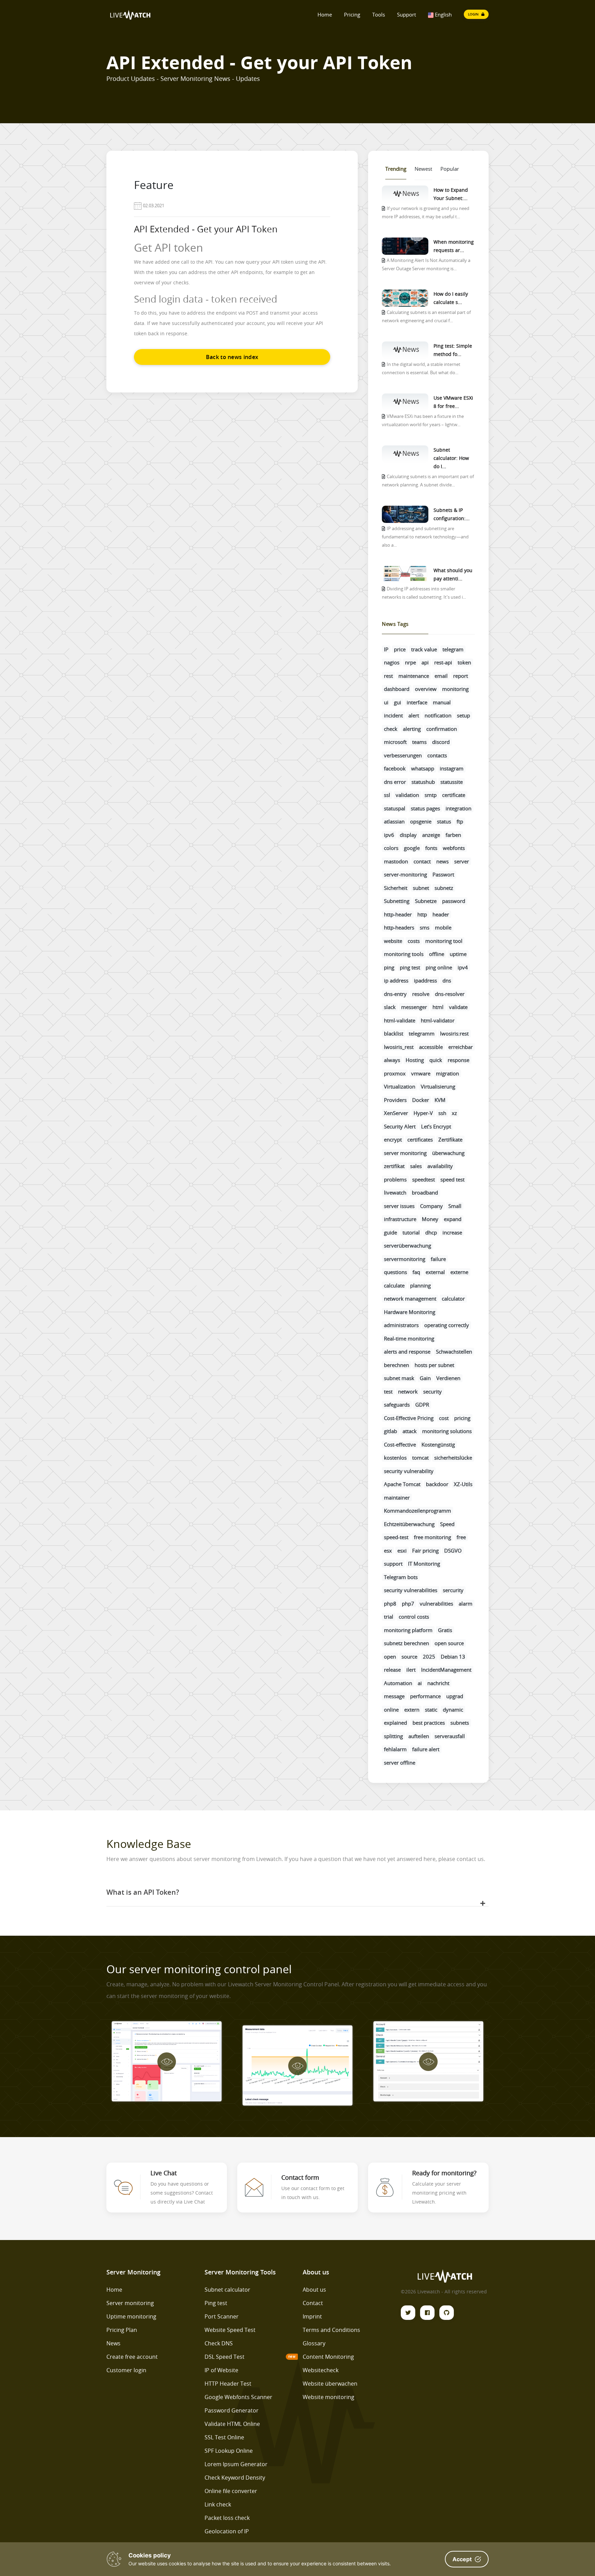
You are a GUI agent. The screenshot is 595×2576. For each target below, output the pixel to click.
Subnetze (426, 901)
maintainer (397, 1497)
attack (410, 1431)
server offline (400, 1763)
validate (458, 1007)
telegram (453, 649)
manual (442, 702)
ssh (442, 1113)
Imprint (312, 2316)
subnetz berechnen (406, 1643)
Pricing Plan (122, 2330)
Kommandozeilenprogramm (417, 1511)
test (388, 1391)
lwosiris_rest (399, 1047)
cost (444, 1418)
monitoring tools (404, 954)
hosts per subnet (434, 1365)
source (409, 1657)
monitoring (455, 689)
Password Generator (232, 2410)
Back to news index (232, 357)
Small (455, 1206)
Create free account (132, 2357)
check (391, 729)
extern (412, 1710)
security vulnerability (409, 1471)
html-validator (438, 1020)
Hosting (415, 1060)
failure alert (426, 1749)
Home (325, 14)
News (113, 2343)
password (454, 901)
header (441, 914)
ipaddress (425, 980)
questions (395, 1272)
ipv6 (389, 835)
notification (438, 715)
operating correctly (447, 1325)
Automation (398, 1683)
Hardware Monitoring (410, 1312)
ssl (387, 795)
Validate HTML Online (232, 2424)
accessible (431, 1047)
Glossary (314, 2343)
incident (393, 715)
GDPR (422, 1405)
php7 (408, 1604)
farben (453, 835)
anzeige (431, 835)
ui (386, 702)
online (391, 1710)
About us (314, 2290)
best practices (429, 1723)
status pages (425, 808)
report (461, 676)
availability (440, 1166)
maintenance (414, 676)
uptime (458, 954)
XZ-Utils (463, 1484)
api (425, 662)
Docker (421, 1100)
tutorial (411, 1232)
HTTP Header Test (228, 2384)
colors (391, 848)
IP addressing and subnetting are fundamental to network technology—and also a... (425, 537)
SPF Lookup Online (229, 2451)
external (435, 1272)
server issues (399, 1206)
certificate (454, 795)
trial (389, 1617)
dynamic (453, 1710)
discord (441, 742)
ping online (439, 967)
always (392, 1060)
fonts (431, 848)
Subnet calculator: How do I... (451, 458)
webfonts (454, 848)
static (431, 1710)
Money (430, 1219)
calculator (453, 1298)
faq (416, 1272)
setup (463, 715)
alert (414, 715)
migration (447, 1073)
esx (388, 1550)
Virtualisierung (438, 1086)
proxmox (395, 1073)
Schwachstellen (454, 1352)
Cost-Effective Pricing (409, 1418)
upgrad (455, 1696)
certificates (420, 1139)
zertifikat (394, 1166)
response (458, 1060)
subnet (421, 888)
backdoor (437, 1484)
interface (417, 702)
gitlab (390, 1431)
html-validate (400, 1020)
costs (414, 941)
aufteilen (419, 1736)
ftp (460, 821)
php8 (390, 1604)
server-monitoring (405, 874)
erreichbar (461, 1047)
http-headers (399, 927)
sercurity (453, 1590)
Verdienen (448, 1378)
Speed (447, 1524)
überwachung (448, 1153)
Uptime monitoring (131, 2316)
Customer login (126, 2370)
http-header (398, 914)
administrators (401, 1325)
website (393, 941)
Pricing (352, 14)
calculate (394, 1285)
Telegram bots (401, 1577)
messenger (414, 1007)
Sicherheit (396, 888)
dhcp (431, 1232)
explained (395, 1723)
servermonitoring (405, 1259)
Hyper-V (423, 1113)
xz (454, 1113)
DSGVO (453, 1550)
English (443, 14)
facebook (395, 768)
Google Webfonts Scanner (238, 2397)
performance (425, 1696)
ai (420, 1683)
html (438, 1007)
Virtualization (400, 1086)
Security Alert (400, 1126)
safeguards (397, 1405)
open (390, 1657)
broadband (425, 1192)
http (422, 914)
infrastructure (400, 1219)
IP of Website (221, 2370)
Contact (313, 2303)
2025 (429, 1657)
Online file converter (231, 2491)
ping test (410, 967)
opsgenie (421, 821)
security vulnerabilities (411, 1590)
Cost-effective (400, 1444)
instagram (452, 768)
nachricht (438, 1683)
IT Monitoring (424, 1564)
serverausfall (450, 1736)
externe (459, 1272)
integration (458, 808)
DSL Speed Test (225, 2357)
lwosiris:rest (454, 1033)
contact (422, 861)
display (408, 835)
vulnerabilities (436, 1604)
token (464, 662)
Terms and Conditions (331, 2330)
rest (388, 676)
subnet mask (399, 1378)
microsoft (395, 742)
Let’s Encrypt (436, 1126)
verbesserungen (403, 755)
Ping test (216, 2303)
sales (416, 1166)
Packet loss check (227, 2518)
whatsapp (423, 768)
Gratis (445, 1630)
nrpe (410, 662)
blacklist (394, 1033)
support (393, 1564)
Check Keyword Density (235, 2478)
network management (410, 1298)
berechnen (396, 1365)
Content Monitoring (328, 2357)
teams (419, 742)
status (444, 821)
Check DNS (219, 2343)
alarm (466, 1604)
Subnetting (397, 901)
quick (436, 1060)
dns (447, 980)
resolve (421, 994)
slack (390, 1007)
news (442, 861)
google (412, 848)
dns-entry (395, 994)
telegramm (422, 1033)
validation (407, 795)
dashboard (397, 689)
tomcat (420, 1458)
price (400, 649)
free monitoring (432, 1537)
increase (452, 1232)
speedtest (424, 1179)
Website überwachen (330, 2384)
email (441, 676)
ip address (396, 980)
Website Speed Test (230, 2330)
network (408, 1391)
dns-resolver (450, 994)
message (394, 1696)
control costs (414, 1617)
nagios (392, 662)
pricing (462, 1418)
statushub (423, 782)
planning (420, 1285)
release (392, 1670)
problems (395, 1179)
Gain (425, 1378)
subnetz (444, 888)
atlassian (394, 821)
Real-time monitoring (409, 1338)
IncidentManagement (446, 1670)
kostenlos (395, 1458)
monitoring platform (408, 1630)
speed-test (396, 1537)
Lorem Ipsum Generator (236, 2464)
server (462, 861)
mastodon (396, 861)
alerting (412, 729)
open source (449, 1643)
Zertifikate (450, 1139)
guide (390, 1232)
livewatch (395, 1192)
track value (424, 649)
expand (453, 1219)
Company (431, 1206)
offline (437, 954)
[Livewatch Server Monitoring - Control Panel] (167, 2062)
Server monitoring (130, 2303)
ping (389, 967)
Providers (395, 1100)
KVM (440, 1100)
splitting (393, 1736)
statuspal (395, 808)
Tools (379, 14)
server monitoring (405, 1153)
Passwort (443, 874)
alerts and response (407, 1352)
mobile (443, 927)
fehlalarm (395, 1749)
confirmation (442, 729)
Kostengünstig (438, 1444)
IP (386, 649)
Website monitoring (328, 2397)
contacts (437, 755)
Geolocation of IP (227, 2531)
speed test (452, 1179)
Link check (218, 2504)
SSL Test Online (224, 2437)
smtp (431, 795)
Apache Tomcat (402, 1484)
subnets (460, 1723)
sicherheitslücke (453, 1458)
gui (398, 702)
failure (438, 1259)
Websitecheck (321, 2370)
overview (426, 689)
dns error (395, 782)
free (461, 1537)
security (432, 1391)
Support (406, 14)
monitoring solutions (447, 1431)
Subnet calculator (227, 2290)
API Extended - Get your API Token (206, 229)
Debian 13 (453, 1657)
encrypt (393, 1139)
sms (425, 927)
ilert (411, 1670)
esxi (402, 1550)
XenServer (396, 1113)
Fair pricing (425, 1550)
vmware (421, 1073)
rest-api (443, 662)
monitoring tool (444, 941)
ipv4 (463, 967)
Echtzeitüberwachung (409, 1524)
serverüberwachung (408, 1245)
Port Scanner (222, 2316)
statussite (452, 782)
